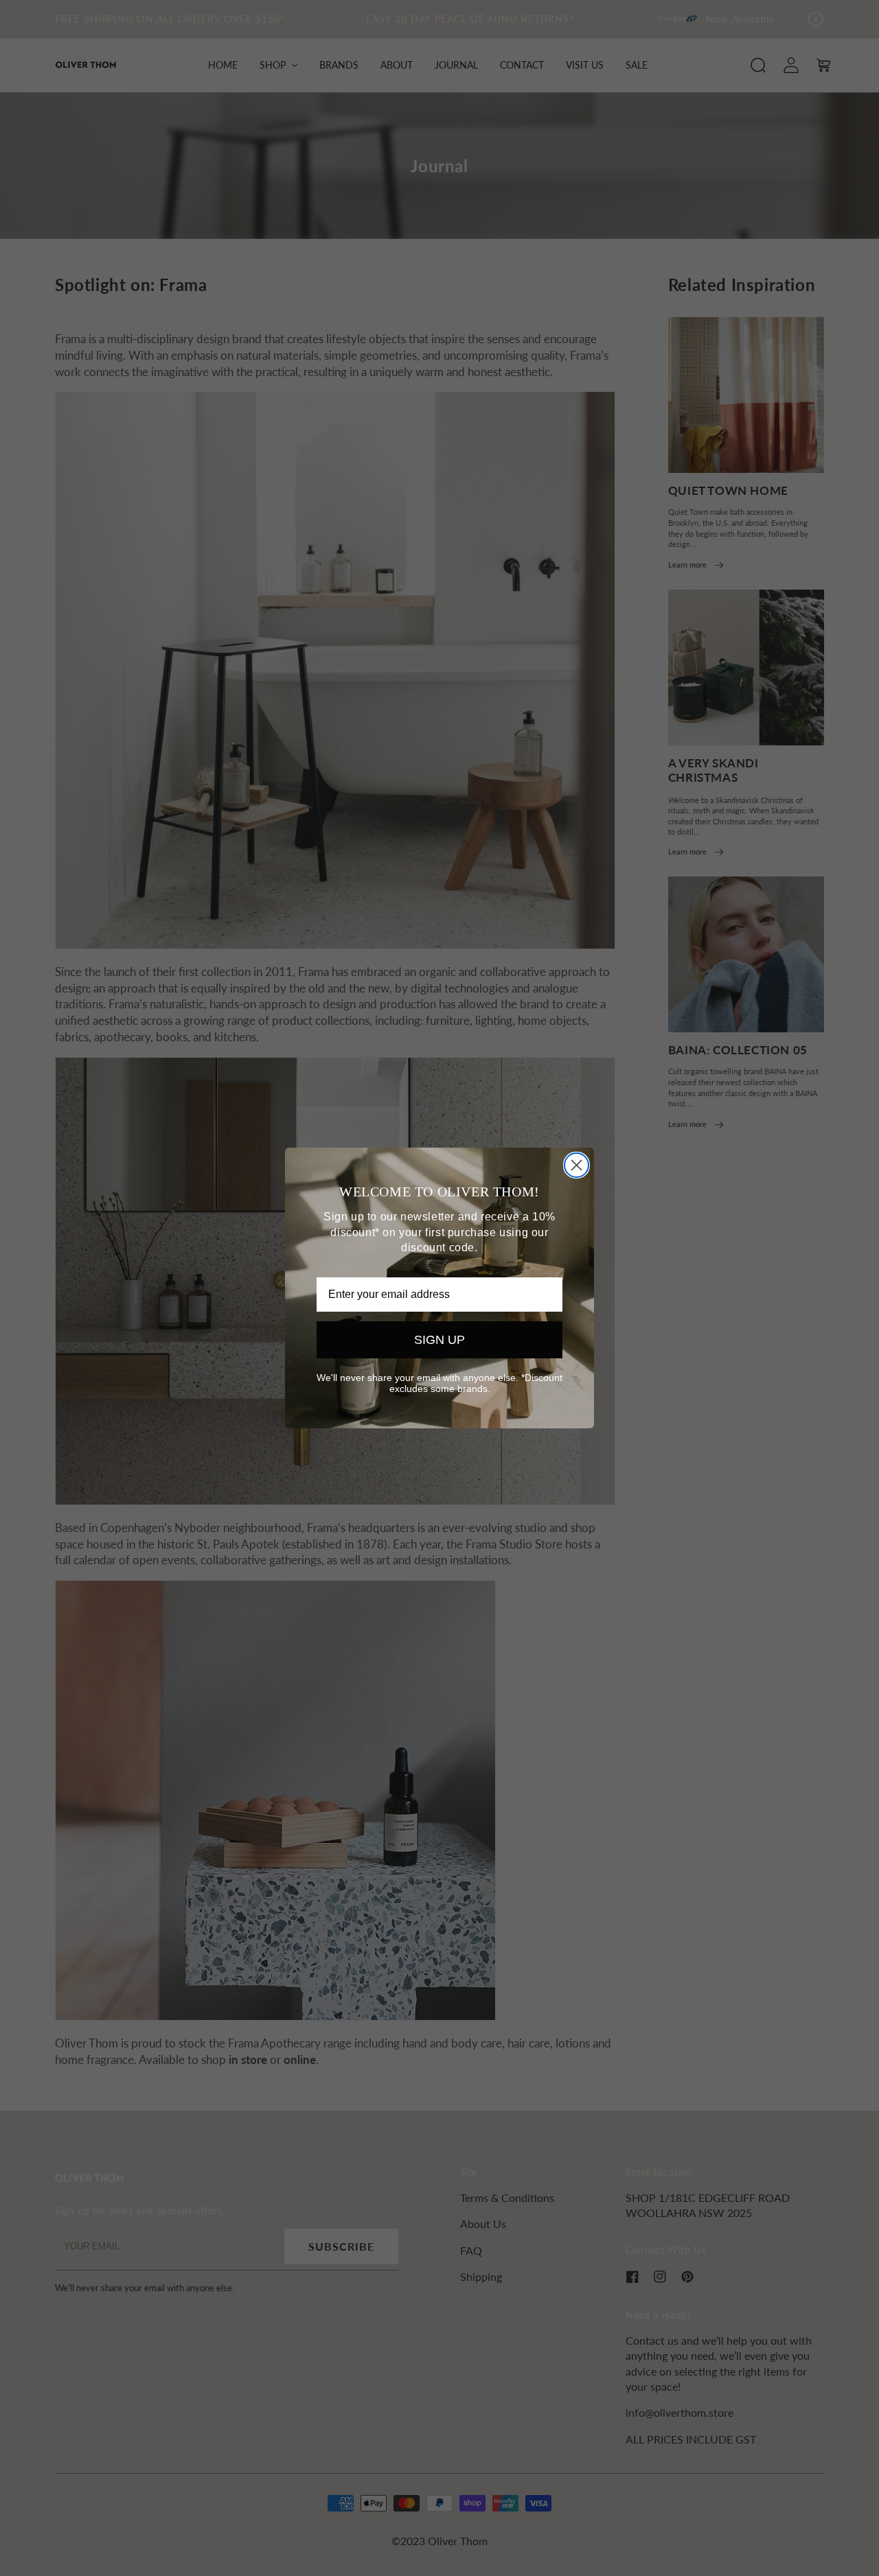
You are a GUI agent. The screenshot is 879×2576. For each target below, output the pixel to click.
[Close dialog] (577, 1165)
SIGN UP (439, 1340)
